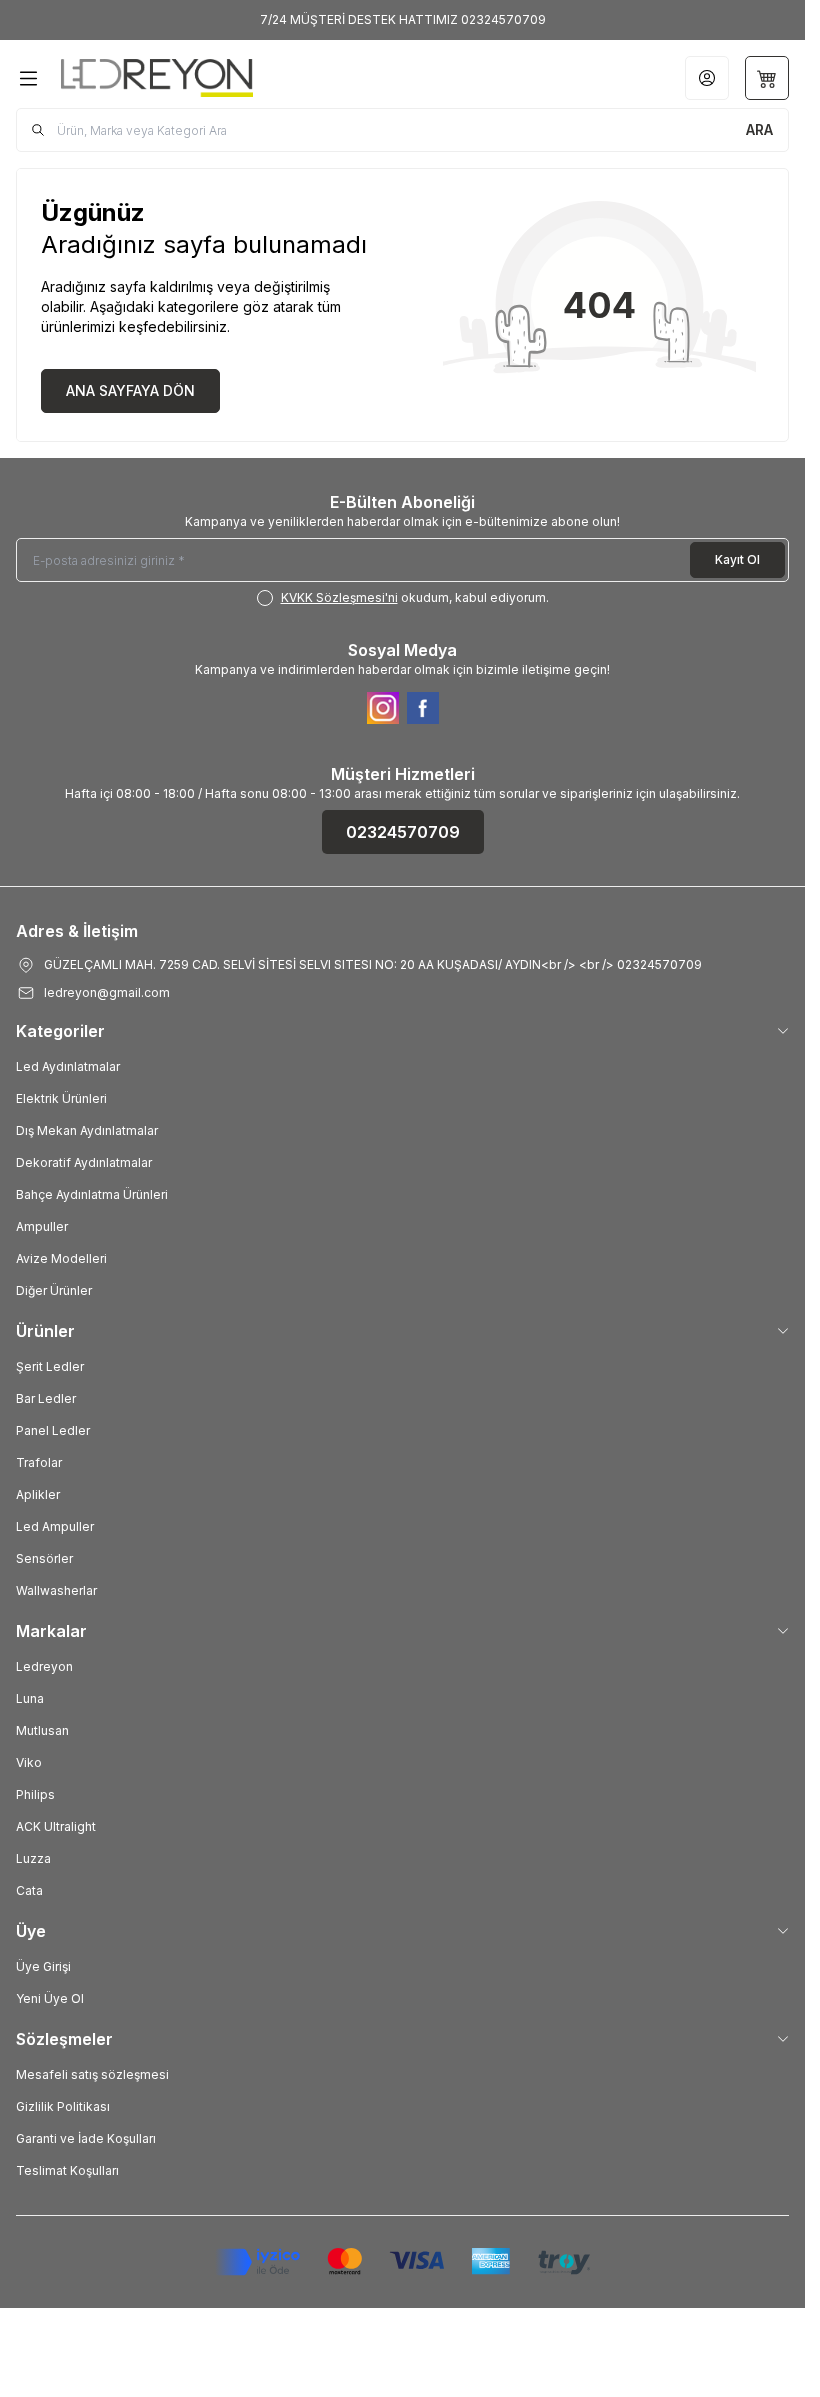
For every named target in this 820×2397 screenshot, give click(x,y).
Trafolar (39, 1462)
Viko (29, 1762)
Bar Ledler (46, 1398)
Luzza (33, 1858)
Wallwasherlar (56, 1590)
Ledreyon (44, 1666)
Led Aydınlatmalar (68, 1066)
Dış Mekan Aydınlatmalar (87, 1130)
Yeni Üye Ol (50, 1998)
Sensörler (44, 1558)
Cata (29, 1890)
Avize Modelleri (61, 1258)
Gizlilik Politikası (63, 2106)
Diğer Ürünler (54, 1290)
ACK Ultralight (56, 1826)
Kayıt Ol (737, 559)
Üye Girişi (43, 1966)
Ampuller (42, 1226)
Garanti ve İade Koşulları (86, 2138)
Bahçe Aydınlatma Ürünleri (92, 1194)
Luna (30, 1698)
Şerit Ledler (50, 1366)
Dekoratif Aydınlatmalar (84, 1162)
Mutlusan (42, 1730)
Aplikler (38, 1494)
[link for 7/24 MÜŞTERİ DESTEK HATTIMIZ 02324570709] (402, 20)
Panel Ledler (53, 1430)
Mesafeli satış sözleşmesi (92, 2074)
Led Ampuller (55, 1526)
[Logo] (157, 78)
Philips (35, 1794)
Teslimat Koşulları (67, 2170)
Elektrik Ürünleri (61, 1098)
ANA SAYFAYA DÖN (130, 390)
